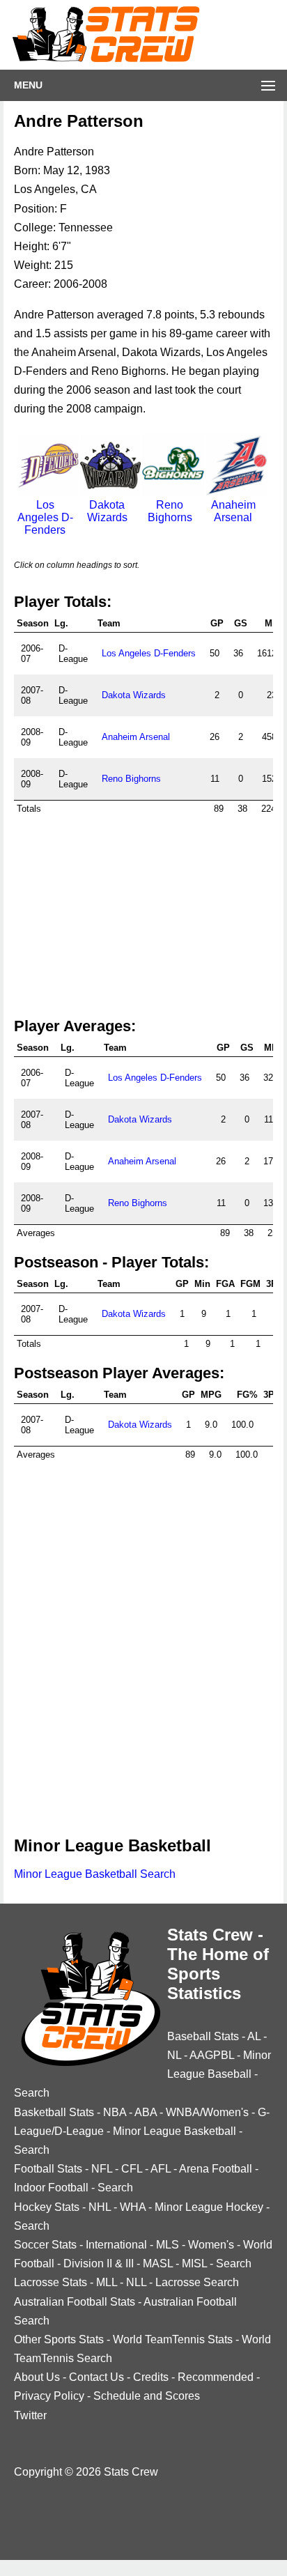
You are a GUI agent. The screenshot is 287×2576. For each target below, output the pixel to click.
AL (254, 2036)
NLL (136, 2282)
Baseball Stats (203, 2036)
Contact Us (96, 2377)
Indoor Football (51, 2188)
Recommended (216, 2377)
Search (32, 2093)
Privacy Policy (49, 2396)
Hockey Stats (47, 2207)
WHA (133, 2207)
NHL (100, 2207)
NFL (102, 2169)
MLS (168, 2245)
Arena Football (216, 2169)
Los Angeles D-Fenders (149, 653)
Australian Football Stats (75, 2302)
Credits (151, 2377)
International (116, 2245)
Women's (211, 2245)
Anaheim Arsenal (233, 511)
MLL (107, 2282)
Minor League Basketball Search (95, 1874)
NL (174, 2055)
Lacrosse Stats (51, 2282)
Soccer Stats (45, 2245)
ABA (146, 2112)
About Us (37, 2377)
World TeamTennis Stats (173, 2339)
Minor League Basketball (174, 2131)
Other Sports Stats (59, 2339)
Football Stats (48, 2169)
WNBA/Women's (207, 2112)
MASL (158, 2263)
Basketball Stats (54, 2112)
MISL (194, 2263)
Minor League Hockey (209, 2207)
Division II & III (99, 2263)
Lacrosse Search (197, 2282)
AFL (161, 2169)
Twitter (30, 2415)
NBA (115, 2112)
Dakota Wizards (107, 511)
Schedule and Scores (147, 2396)
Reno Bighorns (170, 511)
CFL (132, 2169)
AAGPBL (212, 2055)
